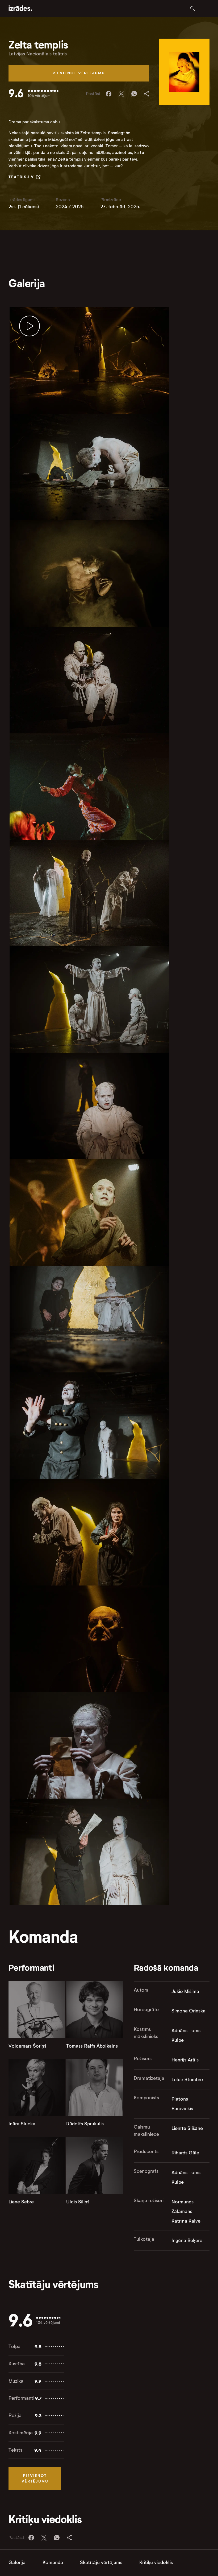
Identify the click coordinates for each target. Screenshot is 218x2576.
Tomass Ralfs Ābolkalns (92, 2046)
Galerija (17, 2562)
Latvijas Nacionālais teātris (38, 54)
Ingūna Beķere (187, 2240)
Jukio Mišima (185, 1991)
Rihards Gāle (185, 2153)
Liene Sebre (21, 2202)
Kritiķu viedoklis (156, 2562)
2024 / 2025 (70, 207)
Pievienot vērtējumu (79, 73)
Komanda (53, 2562)
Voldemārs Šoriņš (27, 2046)
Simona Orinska (188, 2011)
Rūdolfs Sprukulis (85, 2124)
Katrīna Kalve (186, 2221)
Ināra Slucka (22, 2124)
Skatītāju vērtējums (101, 2562)
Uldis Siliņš (78, 2202)
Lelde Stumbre (187, 2080)
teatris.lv (21, 177)
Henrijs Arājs (185, 2060)
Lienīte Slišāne (187, 2128)
